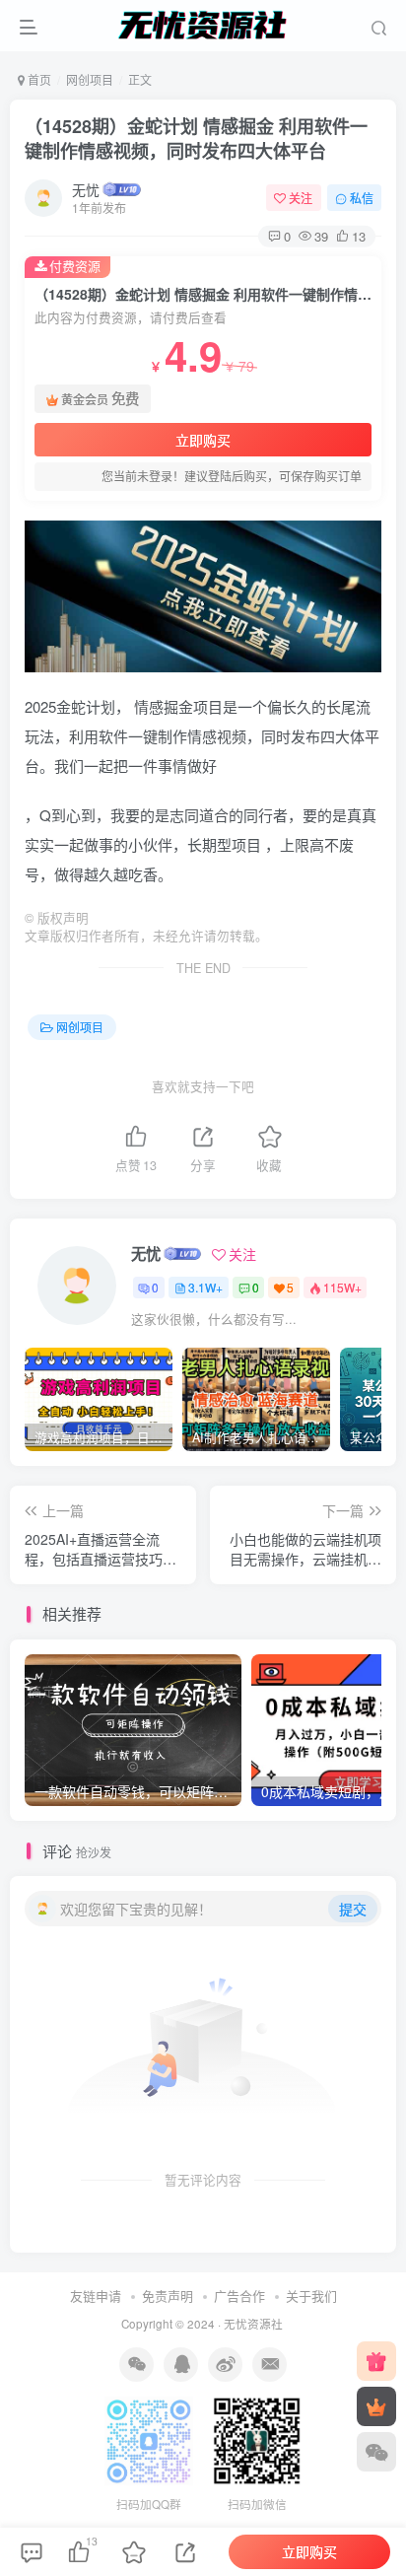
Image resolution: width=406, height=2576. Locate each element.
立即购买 (203, 440)
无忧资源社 (253, 2324)
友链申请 (96, 2296)
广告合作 (239, 2296)
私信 (362, 198)
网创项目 (90, 79)
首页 (38, 79)
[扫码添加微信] (376, 2452)
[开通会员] (376, 2406)
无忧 (86, 189)
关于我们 (311, 2296)
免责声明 (168, 2296)
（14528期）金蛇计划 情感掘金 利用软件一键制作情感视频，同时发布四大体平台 (196, 139)
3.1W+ (205, 1287)
